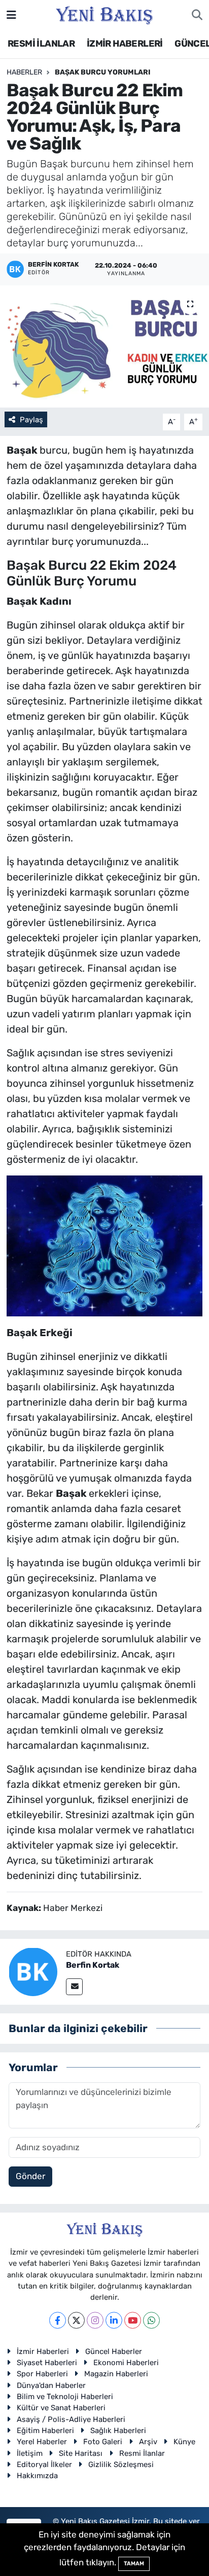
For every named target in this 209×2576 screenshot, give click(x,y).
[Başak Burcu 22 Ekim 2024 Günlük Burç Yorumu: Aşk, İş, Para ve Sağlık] (104, 346)
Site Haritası (81, 2453)
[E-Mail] (74, 1987)
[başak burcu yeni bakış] (104, 1245)
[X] (76, 2320)
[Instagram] (95, 2320)
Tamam (134, 2564)
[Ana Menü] (11, 15)
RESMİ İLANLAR (41, 44)
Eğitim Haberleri (45, 2431)
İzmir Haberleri (43, 2351)
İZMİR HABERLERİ (125, 44)
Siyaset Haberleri (47, 2363)
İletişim (30, 2453)
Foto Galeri (103, 2442)
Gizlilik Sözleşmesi (121, 2464)
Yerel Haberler (42, 2442)
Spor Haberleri (42, 2374)
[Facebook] (58, 2320)
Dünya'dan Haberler (51, 2385)
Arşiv (148, 2442)
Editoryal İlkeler (44, 2464)
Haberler (24, 72)
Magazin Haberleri (116, 2374)
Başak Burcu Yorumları (103, 72)
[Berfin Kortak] (33, 1971)
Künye (184, 2442)
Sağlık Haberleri (118, 2431)
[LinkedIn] (114, 2320)
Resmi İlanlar (142, 2453)
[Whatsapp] (151, 2320)
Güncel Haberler (114, 2351)
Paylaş (31, 420)
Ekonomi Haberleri (126, 2363)
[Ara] (197, 15)
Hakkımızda (37, 2476)
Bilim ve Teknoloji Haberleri (65, 2397)
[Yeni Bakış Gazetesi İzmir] (104, 14)
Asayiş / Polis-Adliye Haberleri (71, 2419)
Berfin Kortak (93, 1965)
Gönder (30, 2176)
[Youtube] (133, 2320)
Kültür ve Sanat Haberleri (61, 2408)
